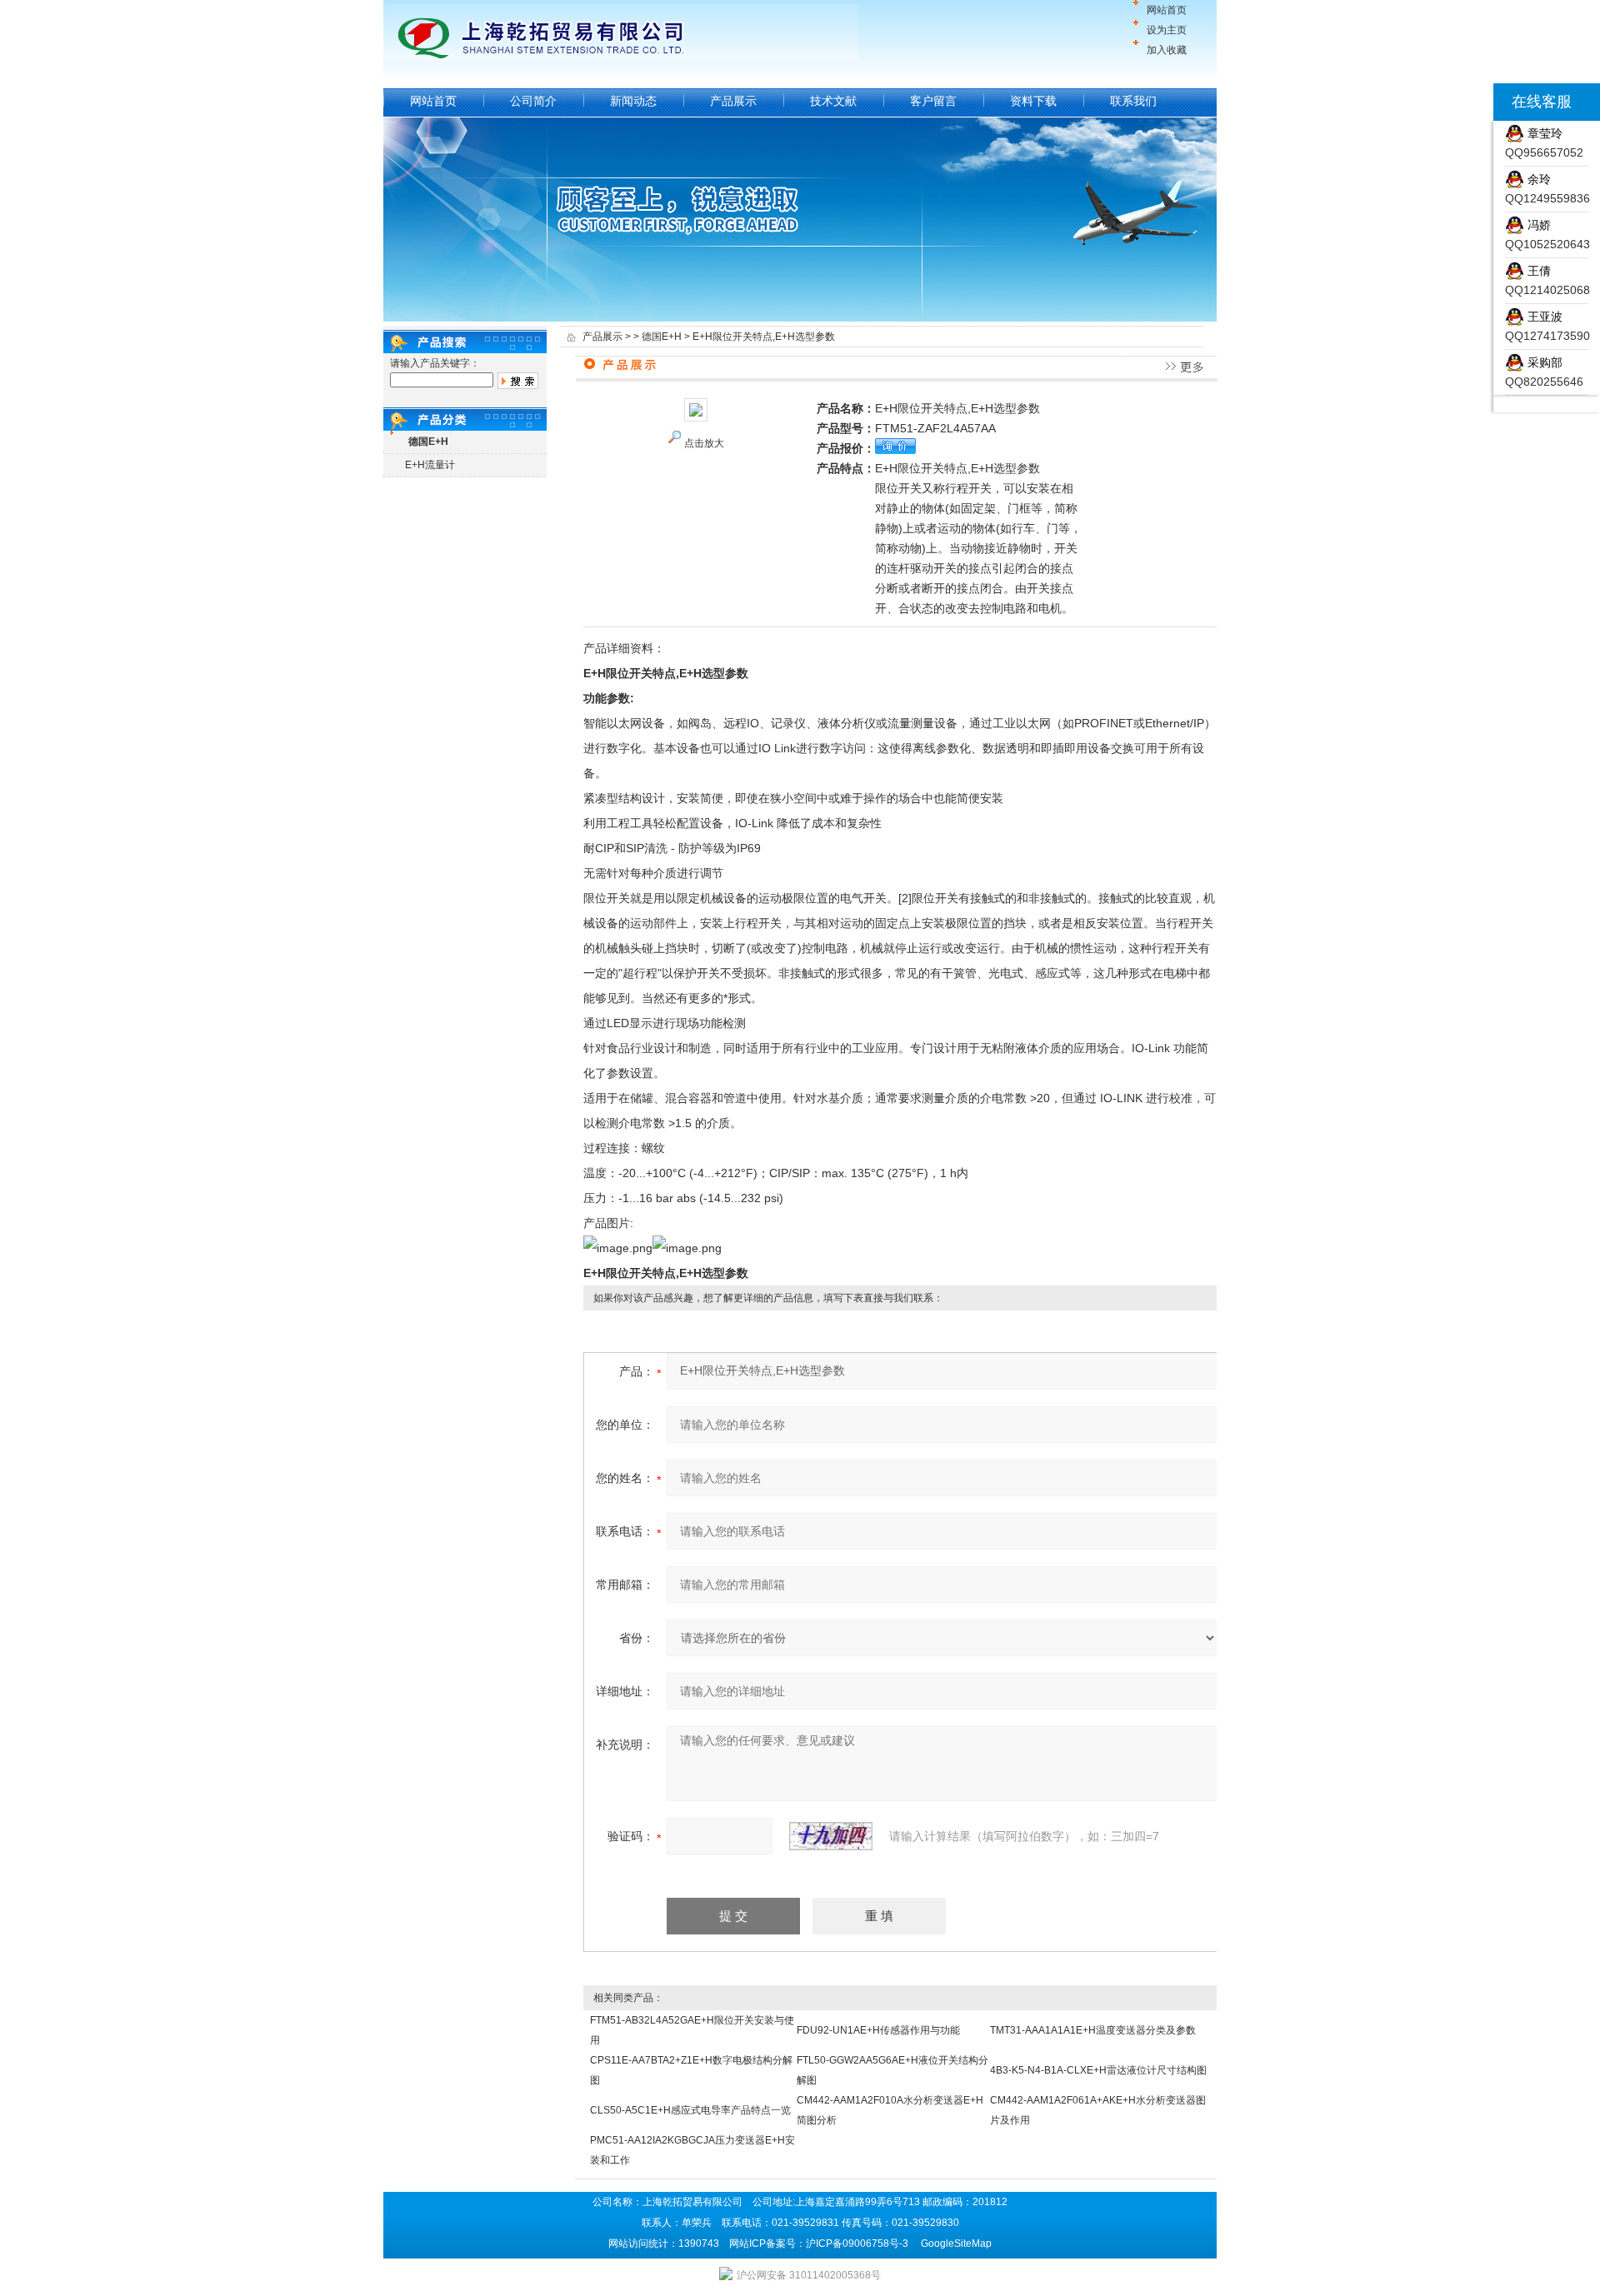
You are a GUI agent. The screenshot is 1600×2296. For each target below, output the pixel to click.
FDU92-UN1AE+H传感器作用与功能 (878, 2030)
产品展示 (733, 101)
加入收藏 (1167, 50)
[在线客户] (1472, 102)
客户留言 (933, 101)
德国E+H (662, 337)
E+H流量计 (430, 465)
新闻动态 (633, 101)
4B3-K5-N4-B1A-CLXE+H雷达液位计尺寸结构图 (1098, 2070)
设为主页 (1167, 30)
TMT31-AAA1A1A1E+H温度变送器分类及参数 (1093, 2030)
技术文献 (833, 101)
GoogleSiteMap (956, 2244)
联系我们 (1133, 101)
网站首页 (1167, 10)
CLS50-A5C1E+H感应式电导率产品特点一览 (690, 2110)
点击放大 (704, 443)
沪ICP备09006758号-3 (857, 2244)
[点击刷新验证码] (831, 1836)
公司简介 (533, 101)
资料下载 (1033, 101)
